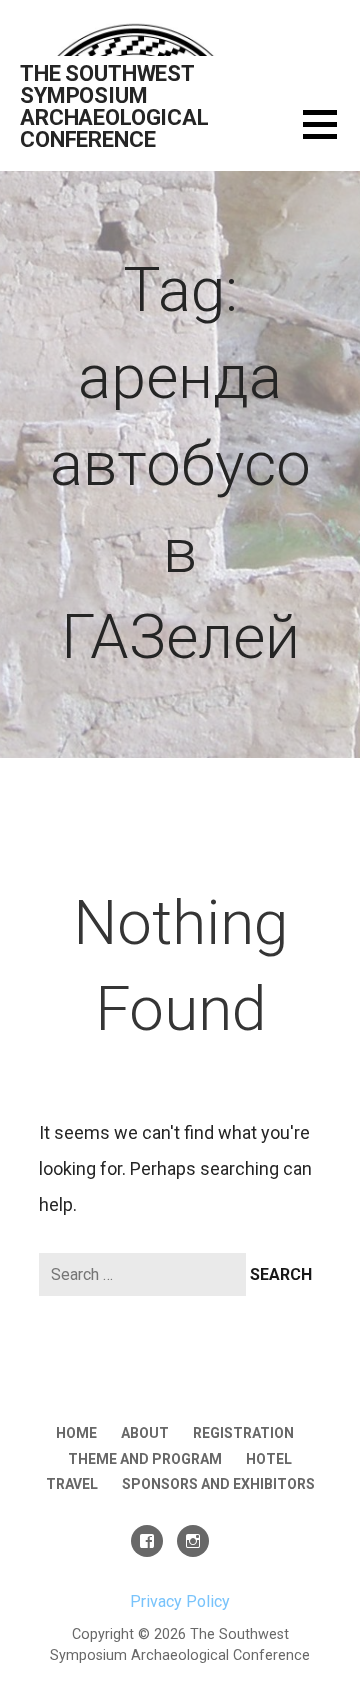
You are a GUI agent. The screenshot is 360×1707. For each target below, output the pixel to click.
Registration (243, 1433)
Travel (72, 1484)
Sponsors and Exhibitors (218, 1484)
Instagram (193, 1541)
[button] (331, 136)
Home (76, 1433)
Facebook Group (147, 1541)
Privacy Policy (180, 1601)
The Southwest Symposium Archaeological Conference (114, 106)
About (145, 1433)
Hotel (269, 1459)
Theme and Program (145, 1459)
